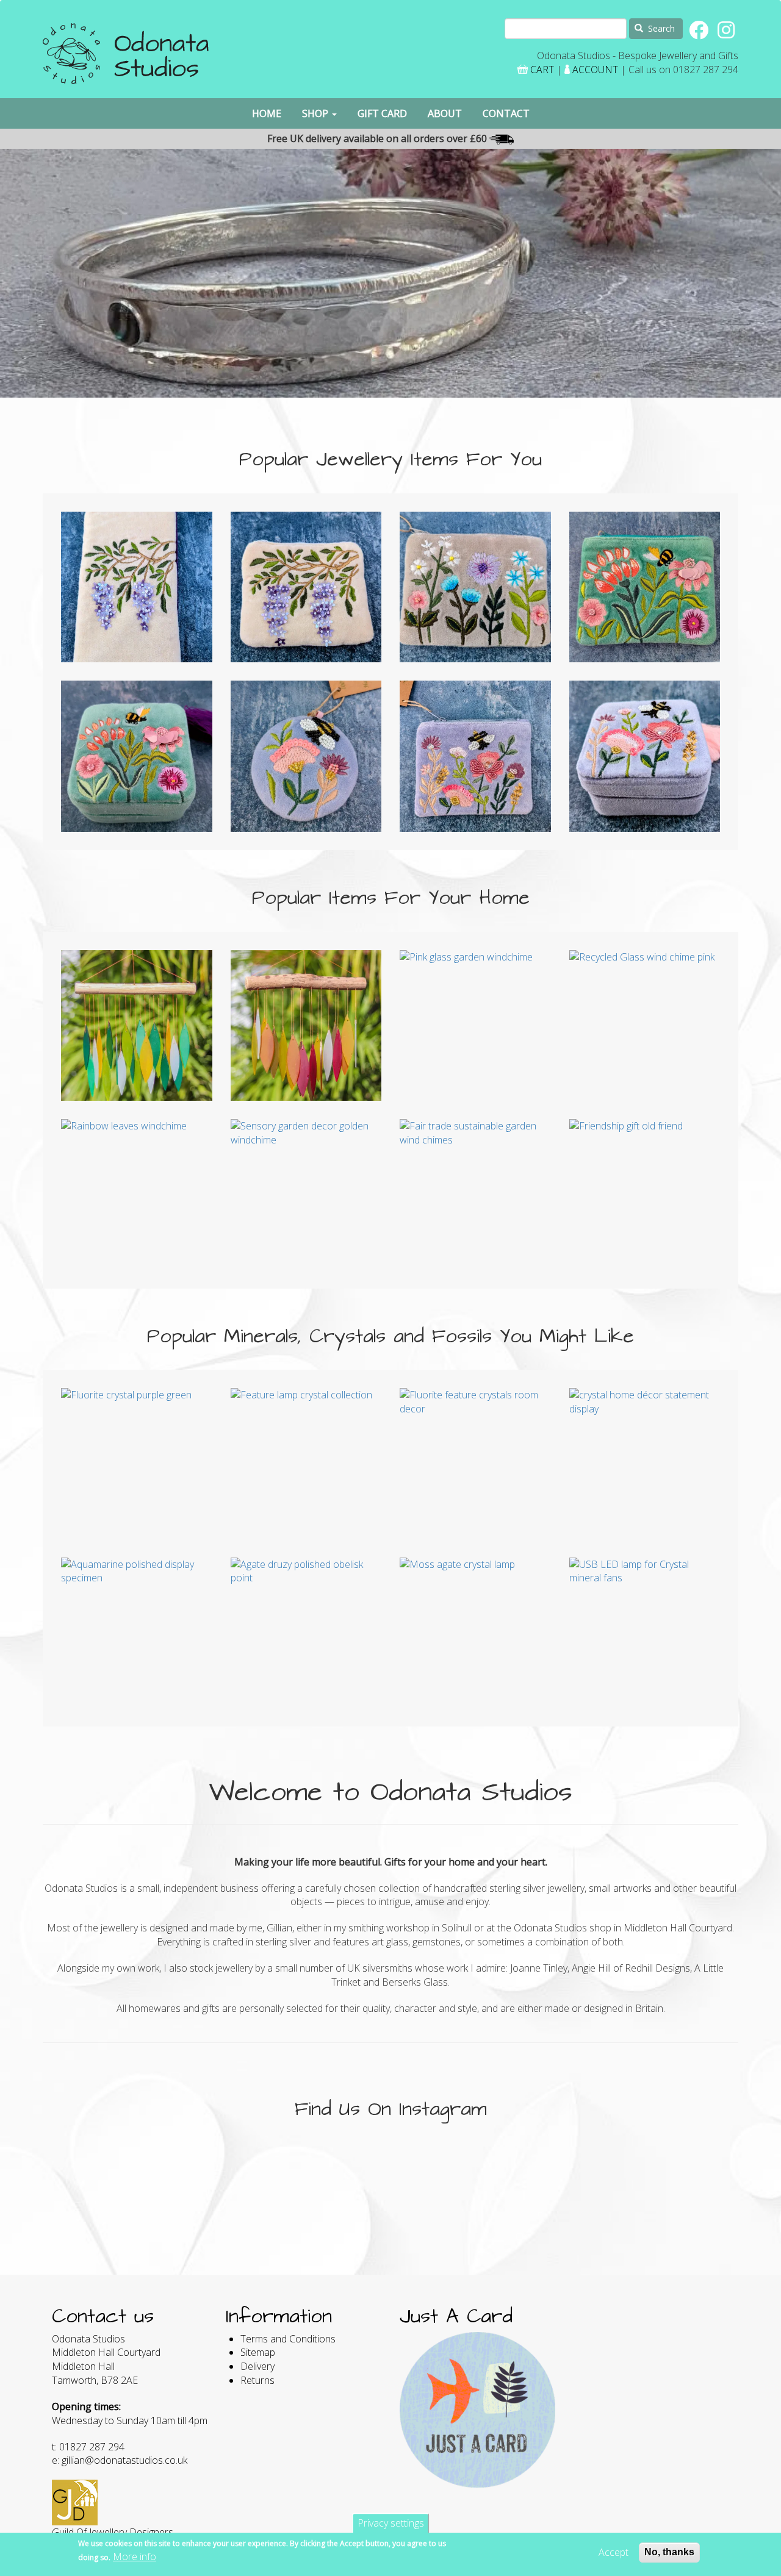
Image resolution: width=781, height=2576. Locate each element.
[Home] (126, 58)
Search (660, 28)
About (445, 113)
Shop (316, 113)
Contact (506, 113)
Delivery (257, 2366)
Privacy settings (391, 2523)
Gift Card (382, 113)
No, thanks (669, 2552)
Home (267, 113)
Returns (257, 2380)
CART (542, 70)
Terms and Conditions (288, 2339)
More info (135, 2556)
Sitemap (258, 2352)
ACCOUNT (595, 70)
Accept (614, 2552)
